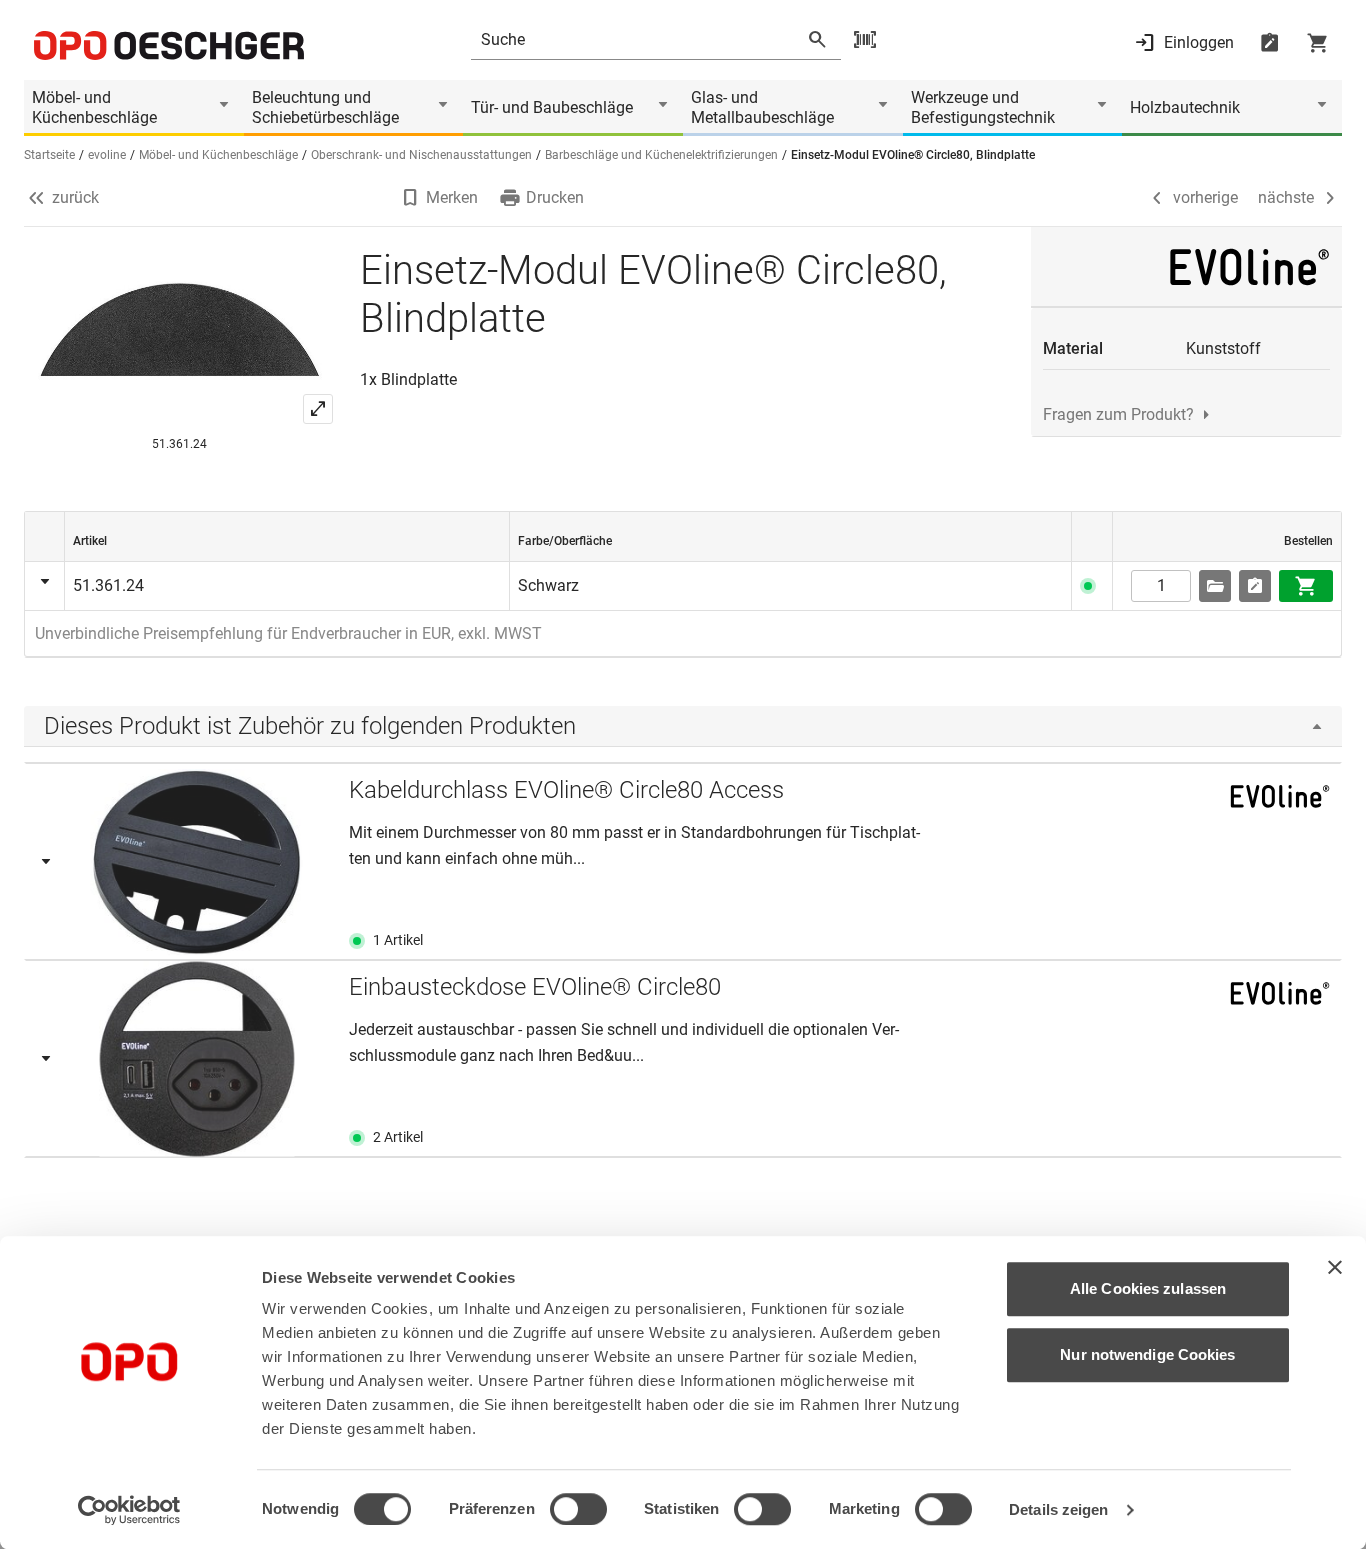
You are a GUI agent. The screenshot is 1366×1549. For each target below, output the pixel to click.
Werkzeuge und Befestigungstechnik (983, 107)
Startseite (49, 155)
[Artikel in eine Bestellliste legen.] (1255, 586)
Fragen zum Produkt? (1118, 414)
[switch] (578, 1509)
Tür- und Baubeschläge (552, 107)
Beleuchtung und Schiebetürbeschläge (325, 107)
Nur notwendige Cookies (1147, 1354)
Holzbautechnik (1185, 107)
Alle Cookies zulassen (1148, 1288)
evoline (107, 155)
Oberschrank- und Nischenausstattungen (421, 155)
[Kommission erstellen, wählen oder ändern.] (1215, 586)
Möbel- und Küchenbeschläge (94, 107)
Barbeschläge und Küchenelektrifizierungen (661, 155)
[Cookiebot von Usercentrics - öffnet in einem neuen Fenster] (129, 1510)
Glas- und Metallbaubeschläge (762, 107)
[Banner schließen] (1335, 1267)
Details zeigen (1058, 1509)
